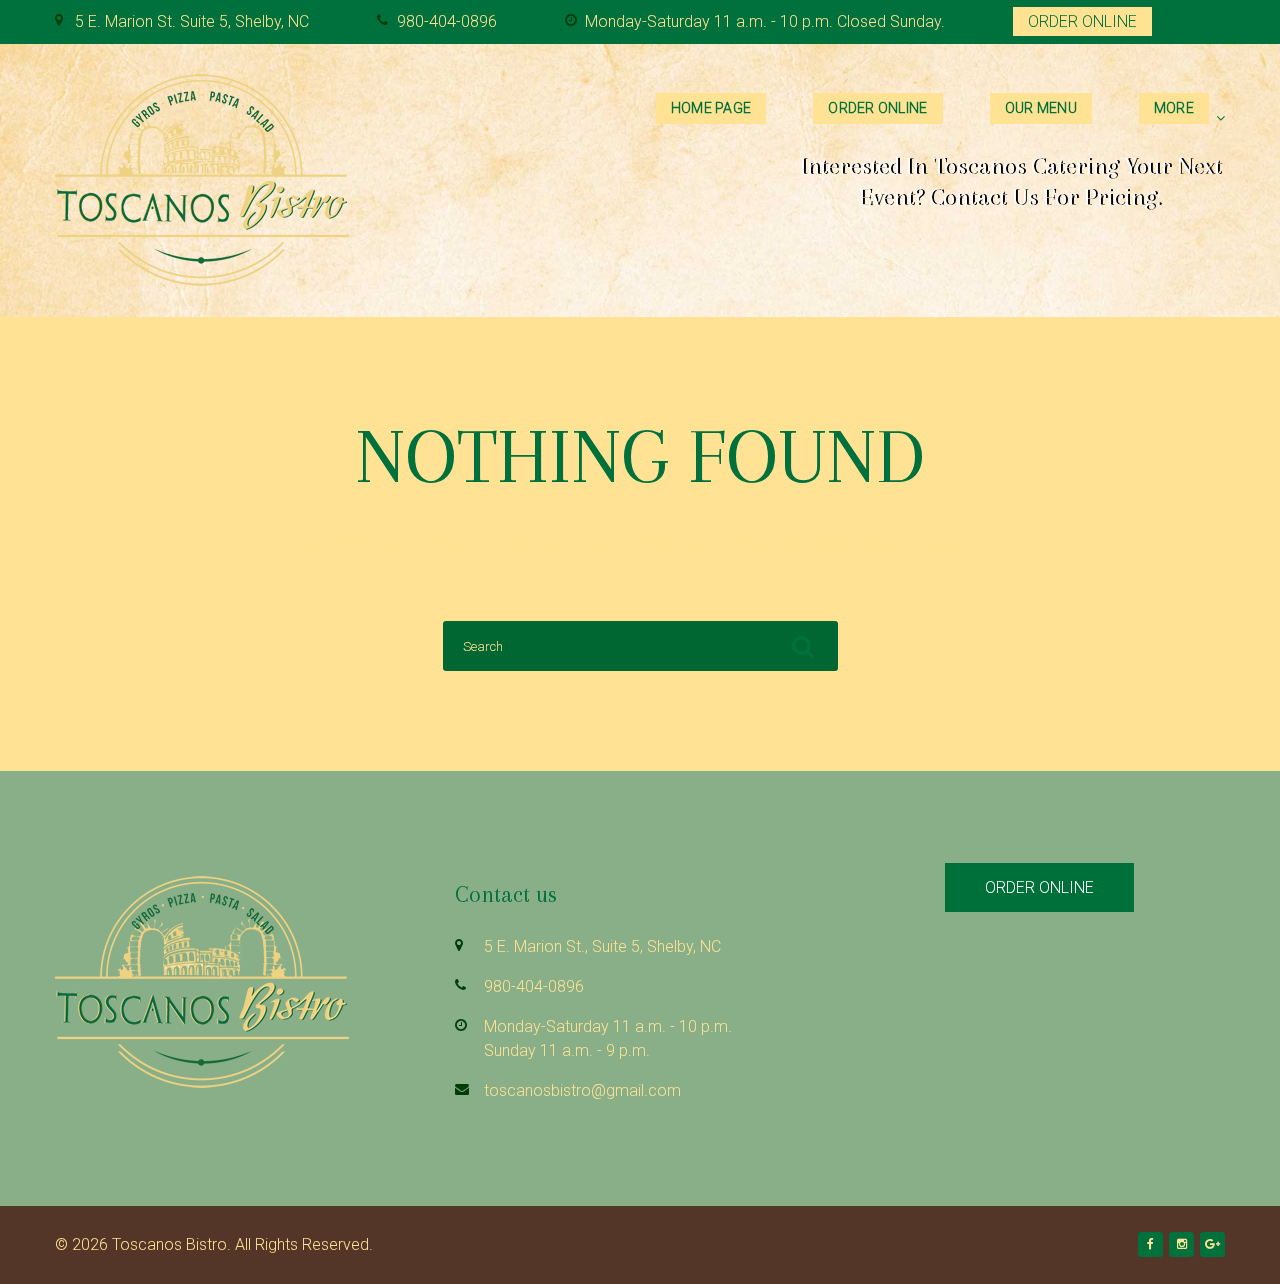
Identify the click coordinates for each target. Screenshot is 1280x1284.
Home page (711, 108)
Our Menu (1041, 108)
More (1174, 108)
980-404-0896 (447, 21)
